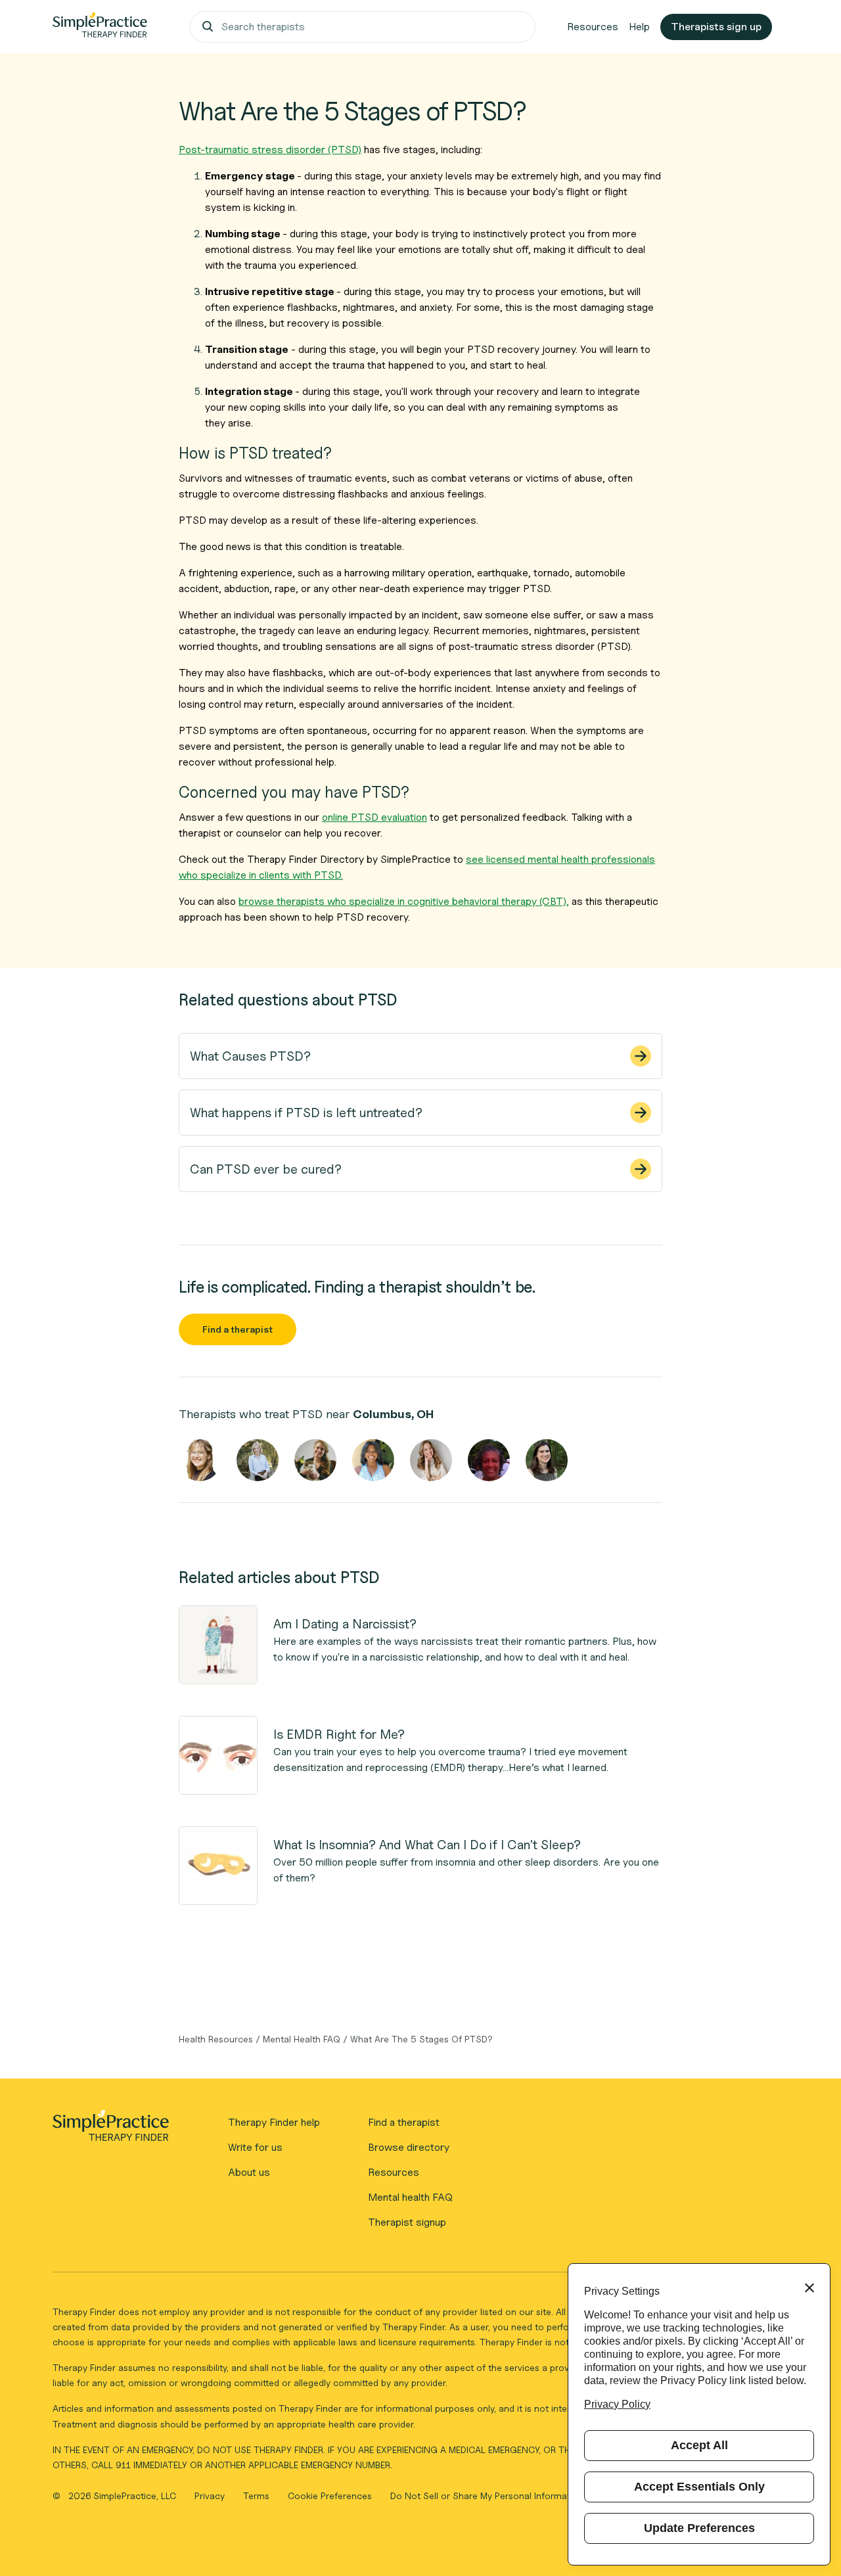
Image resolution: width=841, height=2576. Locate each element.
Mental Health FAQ (302, 2039)
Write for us (255, 2147)
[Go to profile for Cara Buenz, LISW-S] (200, 1460)
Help (639, 27)
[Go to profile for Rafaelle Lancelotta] (547, 1460)
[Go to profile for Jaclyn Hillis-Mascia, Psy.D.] (431, 1460)
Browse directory (409, 2147)
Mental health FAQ (410, 2197)
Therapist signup (407, 2222)
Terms (258, 2495)
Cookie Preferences (330, 2495)
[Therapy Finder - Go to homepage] (110, 2130)
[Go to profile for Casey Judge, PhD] (258, 1460)
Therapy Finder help (274, 2122)
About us (249, 2172)
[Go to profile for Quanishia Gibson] (373, 1460)
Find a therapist (238, 1329)
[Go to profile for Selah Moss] (315, 1460)
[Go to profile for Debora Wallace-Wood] (489, 1460)
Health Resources (216, 2039)
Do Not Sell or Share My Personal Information (487, 2495)
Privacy (211, 2495)
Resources (593, 27)
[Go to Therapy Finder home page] (100, 27)
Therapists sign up (716, 27)
